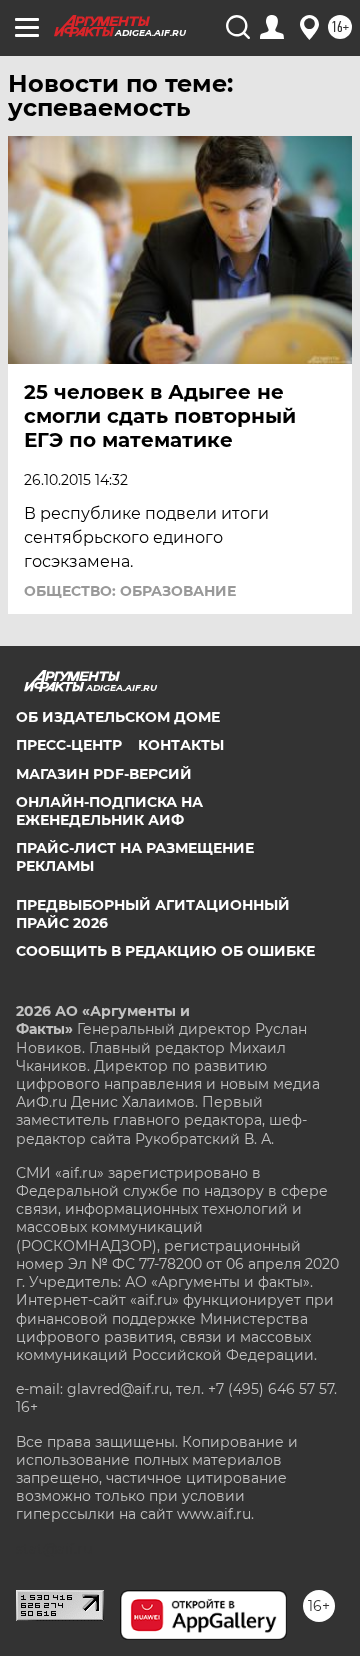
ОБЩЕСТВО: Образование (130, 591)
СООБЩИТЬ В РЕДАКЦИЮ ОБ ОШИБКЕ (165, 951)
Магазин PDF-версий (104, 774)
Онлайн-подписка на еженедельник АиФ (109, 811)
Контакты (181, 745)
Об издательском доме (118, 717)
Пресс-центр (69, 745)
